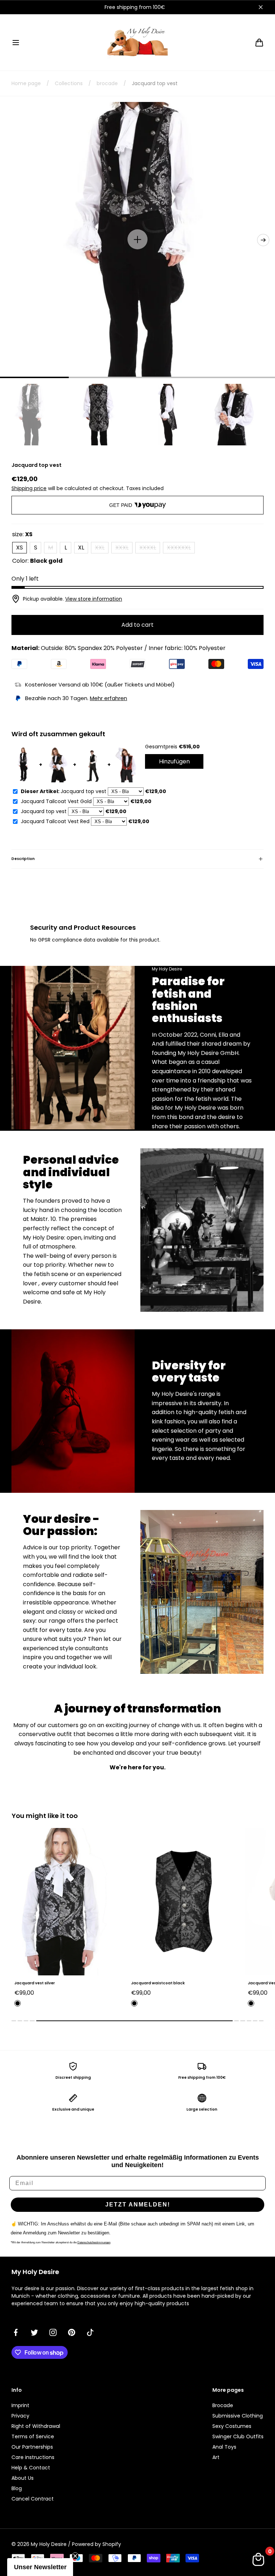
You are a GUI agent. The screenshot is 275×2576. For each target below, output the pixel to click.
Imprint (20, 2405)
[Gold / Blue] (134, 2003)
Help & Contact (31, 2468)
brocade (107, 83)
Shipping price (29, 488)
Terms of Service (33, 2436)
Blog (17, 2488)
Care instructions (33, 2457)
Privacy (20, 2416)
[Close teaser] (75, 2556)
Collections (69, 83)
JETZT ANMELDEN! (138, 2204)
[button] (16, 43)
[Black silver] (251, 2003)
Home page (26, 83)
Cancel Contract (33, 2499)
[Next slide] (263, 240)
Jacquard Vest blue (151, 1983)
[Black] (18, 2003)
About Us (23, 2478)
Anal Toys (224, 2447)
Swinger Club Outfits (238, 2436)
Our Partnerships (32, 2447)
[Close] (261, 7)
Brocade (223, 2405)
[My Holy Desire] (137, 42)
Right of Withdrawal (36, 2426)
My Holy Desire (49, 2544)
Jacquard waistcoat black (41, 1983)
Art (216, 2457)
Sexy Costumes (232, 2426)
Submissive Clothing (238, 2416)
